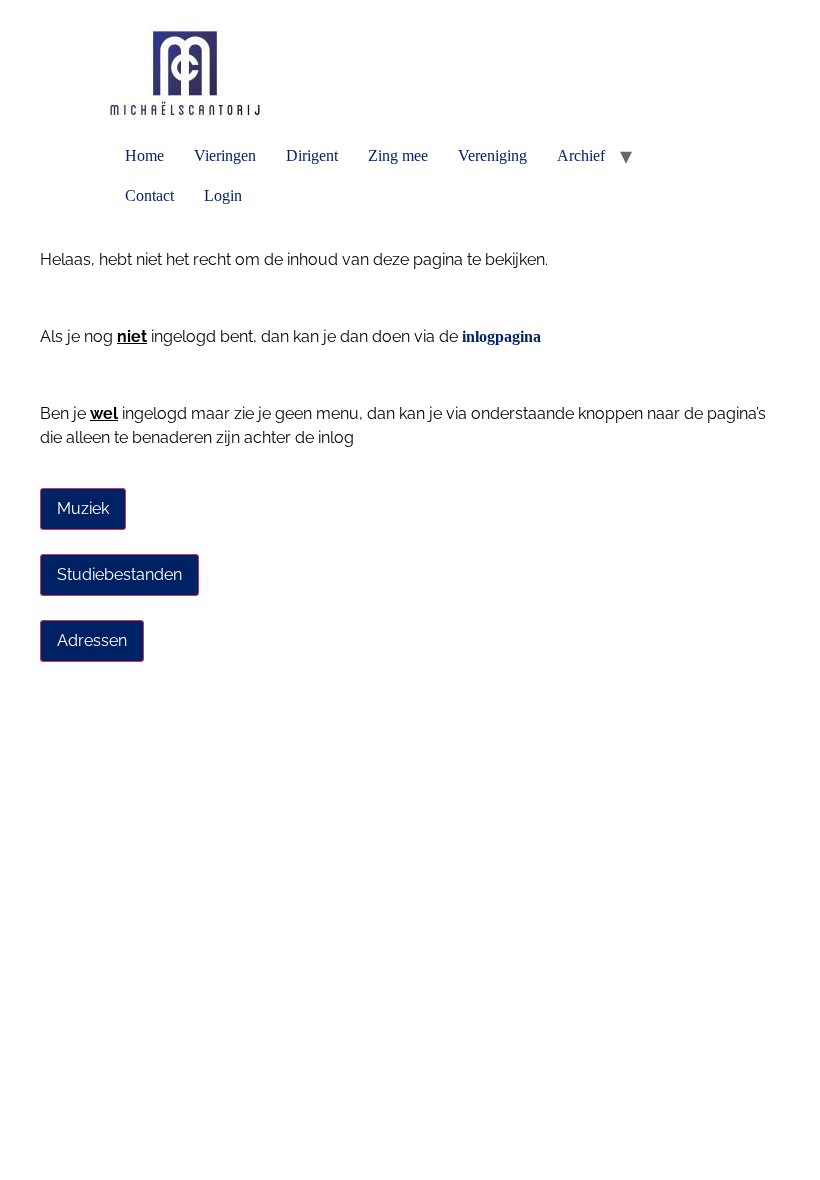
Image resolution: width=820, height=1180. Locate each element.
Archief (581, 155)
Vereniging (492, 155)
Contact (149, 195)
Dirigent (312, 155)
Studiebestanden (119, 574)
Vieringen (225, 155)
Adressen (92, 640)
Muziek (83, 508)
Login (223, 195)
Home (144, 155)
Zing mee (398, 155)
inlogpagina (501, 336)
